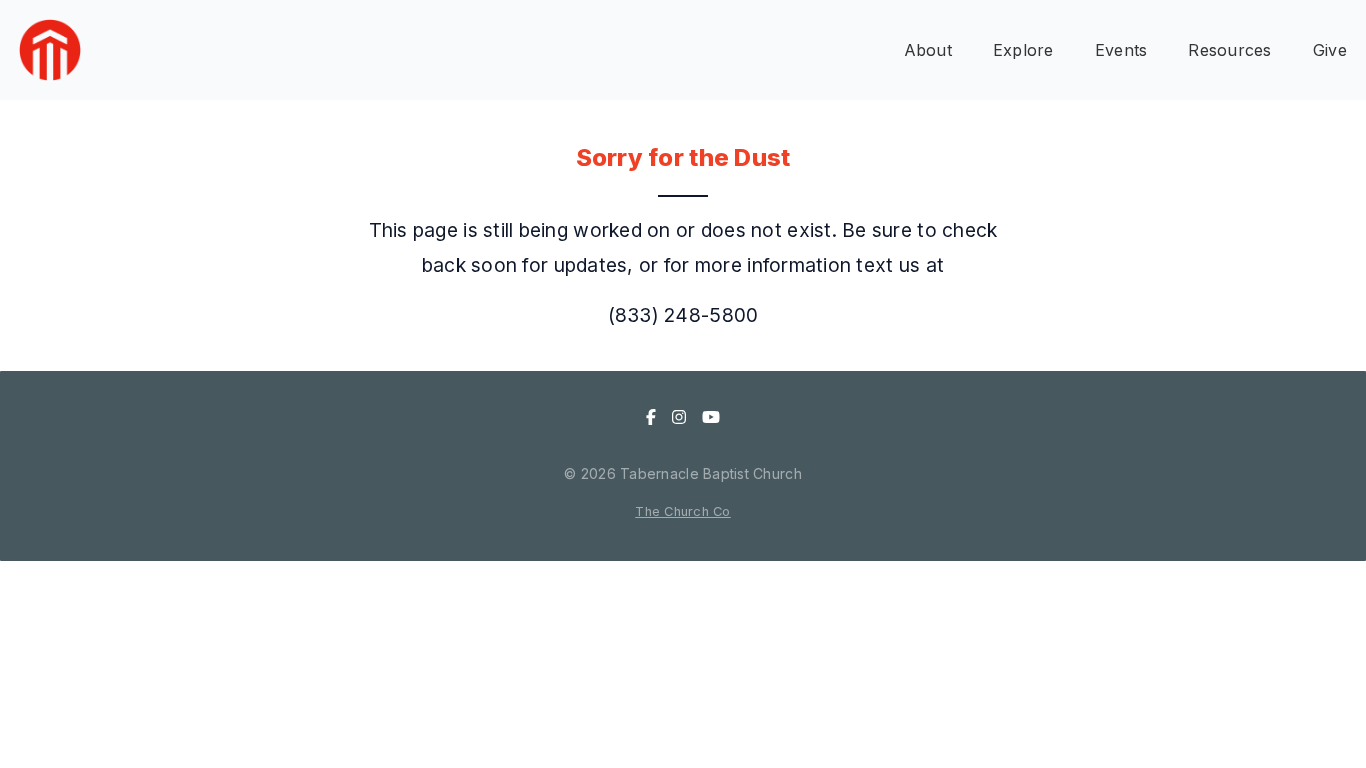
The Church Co (683, 511)
